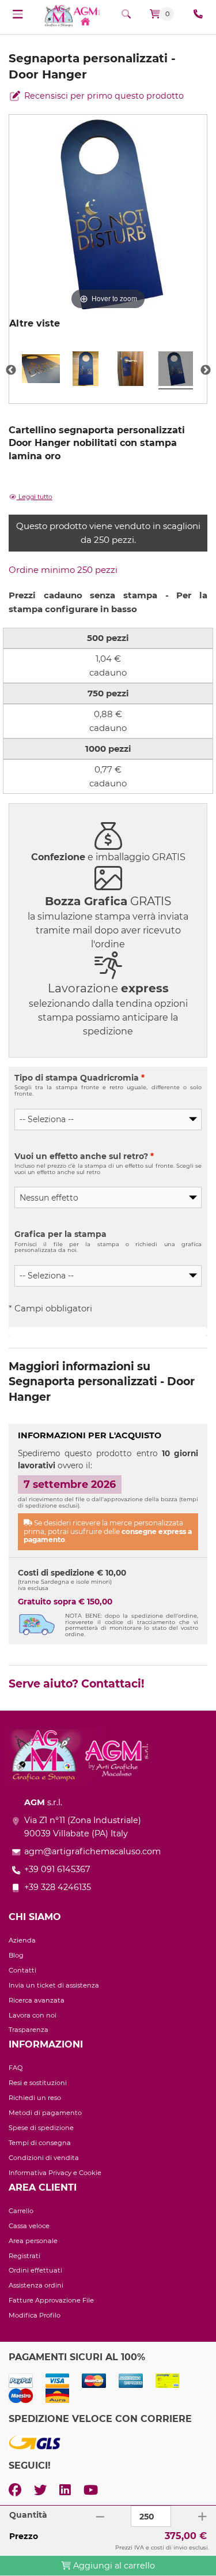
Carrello (21, 2211)
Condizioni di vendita (44, 2158)
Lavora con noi (33, 2015)
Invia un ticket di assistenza (54, 1985)
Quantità (28, 2515)
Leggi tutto (35, 497)
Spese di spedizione (41, 2128)
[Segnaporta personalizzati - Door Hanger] (41, 370)
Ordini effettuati (35, 2270)
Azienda (22, 1940)
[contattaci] (198, 14)
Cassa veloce (29, 2226)
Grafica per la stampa (60, 1234)
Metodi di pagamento (45, 2113)
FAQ (16, 2068)
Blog (16, 1955)
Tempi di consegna (40, 2143)
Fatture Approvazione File (51, 2300)
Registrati (24, 2256)
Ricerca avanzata (37, 2000)
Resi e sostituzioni (38, 2083)
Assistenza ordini (36, 2285)
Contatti (22, 1970)
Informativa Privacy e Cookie (55, 2173)
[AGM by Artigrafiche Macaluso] (72, 15)
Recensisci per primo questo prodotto (103, 96)
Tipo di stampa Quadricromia (79, 1078)
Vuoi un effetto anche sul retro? (84, 1156)
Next (206, 370)
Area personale (33, 2241)
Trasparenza (29, 2030)
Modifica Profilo (35, 2315)
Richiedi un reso (35, 2098)
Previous (11, 370)
